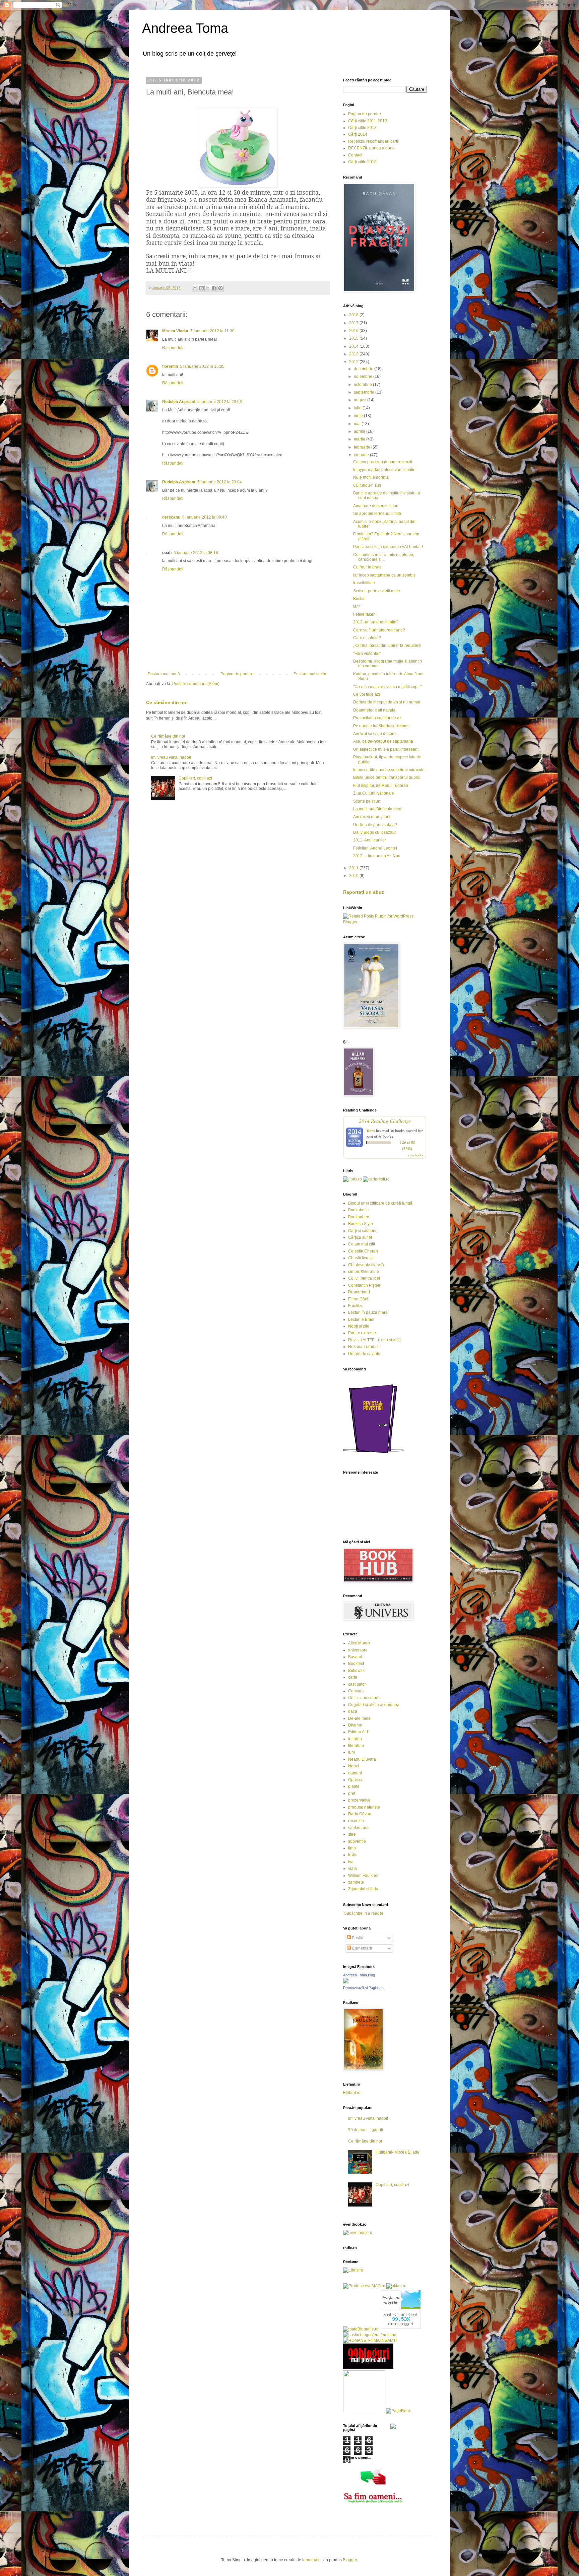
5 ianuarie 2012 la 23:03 (220, 402)
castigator (357, 1684)
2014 (354, 346)
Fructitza (356, 1306)
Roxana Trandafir (364, 1347)
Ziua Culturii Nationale (374, 793)
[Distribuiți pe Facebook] (214, 288)
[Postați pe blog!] (201, 288)
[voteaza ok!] (393, 2428)
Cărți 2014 (358, 134)
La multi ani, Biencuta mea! (378, 809)
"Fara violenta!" (367, 654)
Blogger (350, 2560)
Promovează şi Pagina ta (363, 1988)
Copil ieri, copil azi (195, 778)
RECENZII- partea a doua (371, 148)
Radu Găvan (360, 1814)
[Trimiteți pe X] (208, 288)
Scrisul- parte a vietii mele (377, 591)
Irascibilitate (364, 583)
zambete (356, 1882)
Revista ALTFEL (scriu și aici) (374, 1340)
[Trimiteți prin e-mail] (195, 288)
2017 (354, 323)
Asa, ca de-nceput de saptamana (383, 741)
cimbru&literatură (364, 1272)
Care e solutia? (367, 638)
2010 (354, 876)
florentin (170, 366)
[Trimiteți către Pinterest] (220, 288)
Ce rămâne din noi (167, 702)
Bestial (359, 599)
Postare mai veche (310, 674)
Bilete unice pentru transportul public (387, 777)
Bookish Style (361, 1224)
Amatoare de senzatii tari (376, 506)
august (361, 400)
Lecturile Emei (361, 1319)
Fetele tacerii (365, 614)
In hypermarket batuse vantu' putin (384, 470)
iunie (359, 416)
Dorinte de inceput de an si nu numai (387, 702)
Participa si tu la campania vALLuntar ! (388, 547)
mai (358, 424)
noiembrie (364, 377)
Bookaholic (358, 1210)
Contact (355, 155)
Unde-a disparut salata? (375, 825)
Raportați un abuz (364, 892)
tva (351, 1862)
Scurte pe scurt (367, 801)
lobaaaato (311, 2560)
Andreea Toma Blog (359, 1975)
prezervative (359, 1800)
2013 (354, 354)
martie (360, 439)
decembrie (364, 369)
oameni (355, 1773)
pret (352, 1793)
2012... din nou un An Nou (377, 856)
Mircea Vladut (175, 331)
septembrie (365, 392)
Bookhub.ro (359, 1217)
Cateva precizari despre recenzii (383, 462)
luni (351, 1752)
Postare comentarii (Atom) (196, 684)
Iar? (357, 606)
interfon (355, 1739)
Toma (371, 1131)
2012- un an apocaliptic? (376, 622)
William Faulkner (363, 1876)
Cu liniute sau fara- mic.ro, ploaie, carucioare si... (384, 557)
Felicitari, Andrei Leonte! (375, 848)
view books (415, 1155)
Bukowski (357, 1671)
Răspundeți (173, 348)
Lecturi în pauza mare (368, 1312)
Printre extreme (362, 1333)
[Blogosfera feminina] (370, 2335)
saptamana (358, 1828)
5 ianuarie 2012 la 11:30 (212, 331)
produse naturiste (364, 1807)
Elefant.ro (352, 2093)
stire (352, 1834)
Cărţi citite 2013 (362, 128)
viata (352, 1869)
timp (352, 1848)
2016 (354, 331)
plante (354, 1786)
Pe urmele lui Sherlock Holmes (381, 726)
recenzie (356, 1821)
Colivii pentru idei (364, 1278)
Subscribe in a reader (364, 1913)
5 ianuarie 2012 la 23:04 (220, 482)
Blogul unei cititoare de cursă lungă (380, 1203)
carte (353, 1677)
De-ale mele (359, 1718)
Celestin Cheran (363, 1251)
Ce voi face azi (367, 694)
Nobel (354, 1766)
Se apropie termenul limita (377, 514)
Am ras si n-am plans (372, 817)
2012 (354, 362)
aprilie (360, 431)
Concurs (356, 1691)
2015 (354, 338)
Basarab (356, 1657)
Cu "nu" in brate (367, 567)
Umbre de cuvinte (364, 1354)
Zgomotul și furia (363, 1889)
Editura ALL (359, 1732)
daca (353, 1711)
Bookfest (356, 1664)
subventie (357, 1841)
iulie (358, 408)
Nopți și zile (359, 1326)
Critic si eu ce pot (364, 1698)
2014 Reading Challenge (385, 1121)
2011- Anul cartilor (370, 840)
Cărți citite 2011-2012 (368, 121)
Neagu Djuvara (362, 1759)
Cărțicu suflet (360, 1237)
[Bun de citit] (364, 2411)
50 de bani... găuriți (366, 2130)
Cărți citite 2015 (362, 162)
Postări (358, 1938)
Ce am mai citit (362, 1244)
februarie (363, 447)
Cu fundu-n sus (367, 485)
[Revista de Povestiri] (373, 1457)
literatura (356, 1746)
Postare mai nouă (164, 674)
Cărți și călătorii (362, 1231)
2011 (354, 868)
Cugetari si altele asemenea (374, 1705)
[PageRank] (398, 2411)
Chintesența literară (366, 1265)
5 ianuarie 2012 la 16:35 (202, 366)
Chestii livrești (361, 1258)
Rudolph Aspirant (179, 402)
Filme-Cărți (358, 1299)
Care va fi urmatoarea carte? (379, 630)
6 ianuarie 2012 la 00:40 (205, 517)
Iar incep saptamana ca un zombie (384, 575)
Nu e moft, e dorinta (371, 477)
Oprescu (356, 1780)
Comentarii (361, 1948)
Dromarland (359, 1292)
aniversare (358, 1650)
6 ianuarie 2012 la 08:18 (196, 553)
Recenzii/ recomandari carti (373, 141)
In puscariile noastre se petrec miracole (389, 770)
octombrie (363, 385)
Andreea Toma (185, 28)
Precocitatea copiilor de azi (378, 718)
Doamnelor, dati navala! (375, 710)
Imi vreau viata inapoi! (171, 757)
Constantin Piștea (364, 1285)
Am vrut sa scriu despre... (376, 734)
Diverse (355, 1725)
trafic (352, 1855)
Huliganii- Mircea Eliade (398, 2152)
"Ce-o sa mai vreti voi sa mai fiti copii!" (388, 687)
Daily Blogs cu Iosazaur (375, 832)
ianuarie (362, 455)
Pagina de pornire (237, 674)
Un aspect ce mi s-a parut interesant (386, 749)
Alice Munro (359, 1643)
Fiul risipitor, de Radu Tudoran (381, 786)
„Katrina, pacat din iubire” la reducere (387, 646)
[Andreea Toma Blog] (346, 1982)
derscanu (171, 517)
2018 (354, 315)
